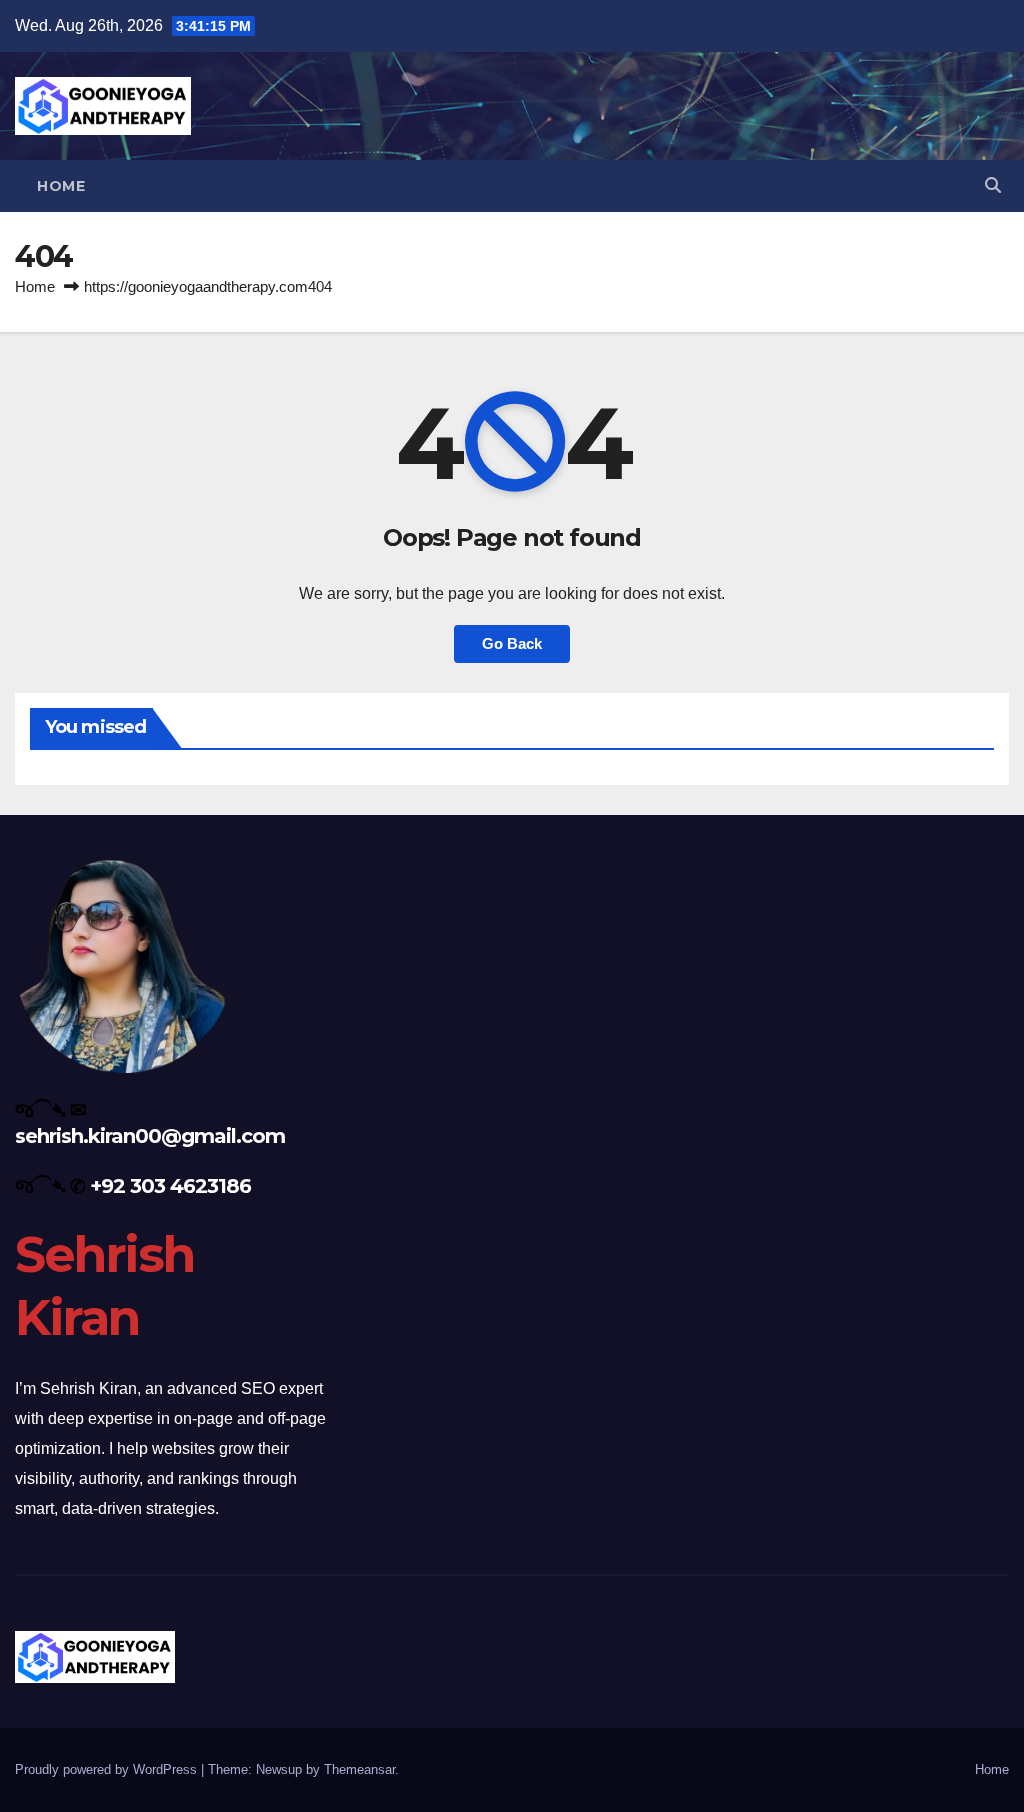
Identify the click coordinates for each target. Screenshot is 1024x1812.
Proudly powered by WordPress (108, 1769)
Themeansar (359, 1769)
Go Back (512, 643)
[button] (993, 185)
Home (61, 186)
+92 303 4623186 (170, 1186)
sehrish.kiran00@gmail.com (150, 1136)
